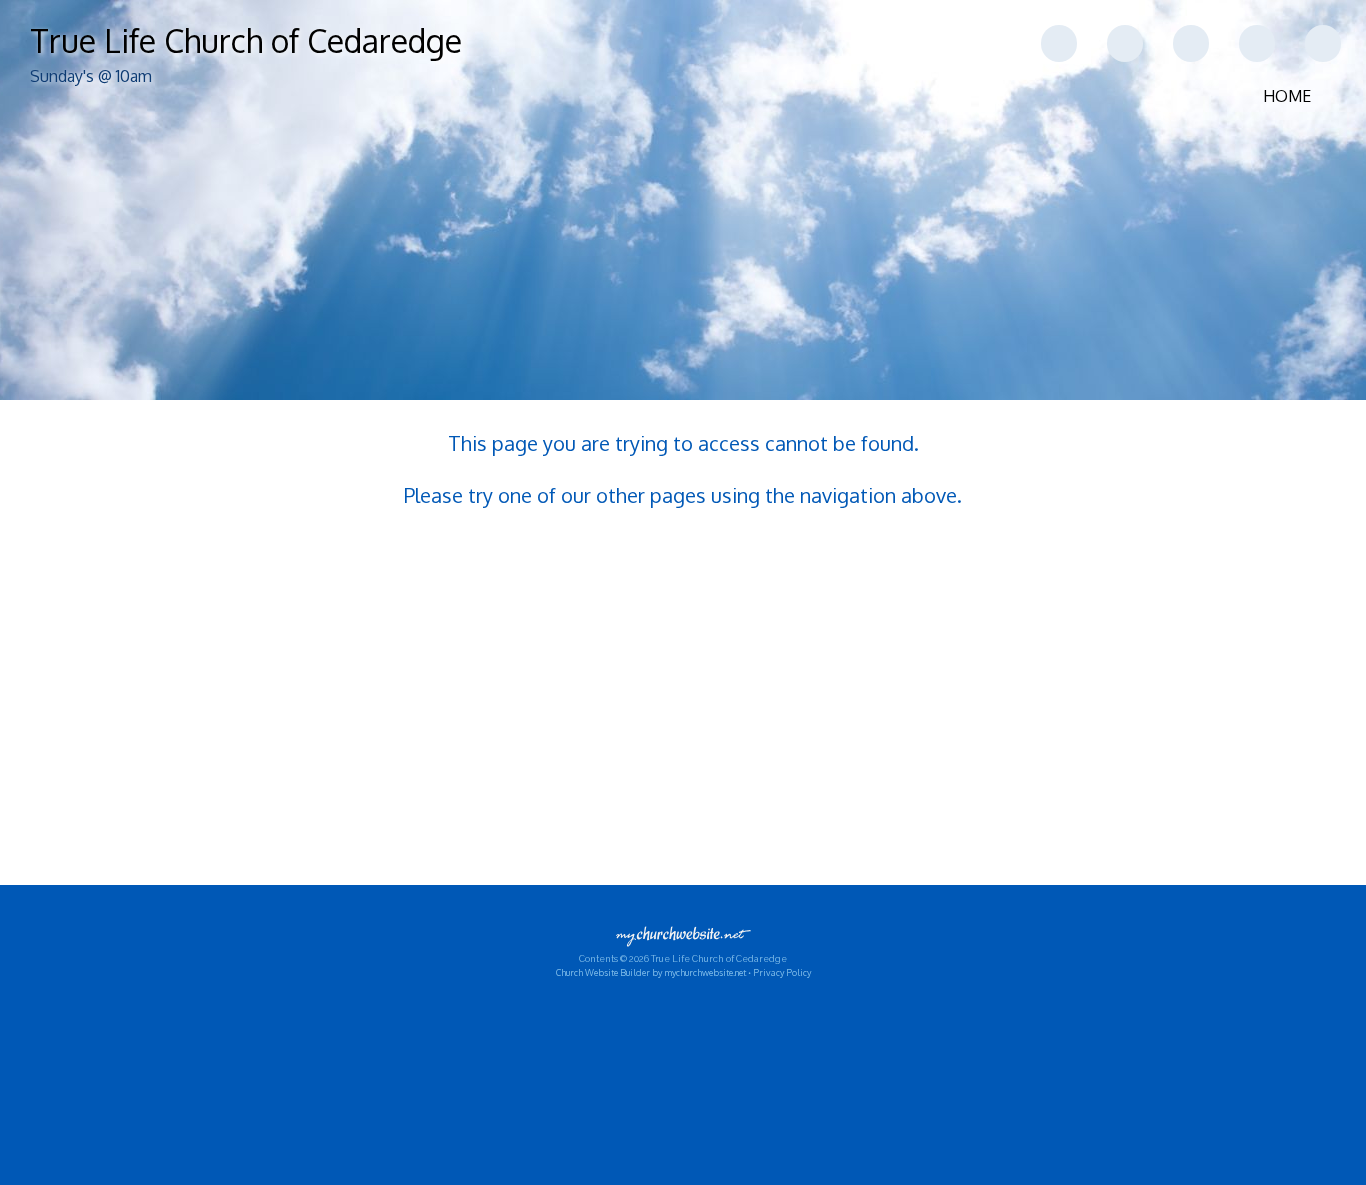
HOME (1287, 96)
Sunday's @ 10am (91, 76)
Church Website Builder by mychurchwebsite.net (651, 972)
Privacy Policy (782, 972)
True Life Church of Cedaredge (246, 40)
